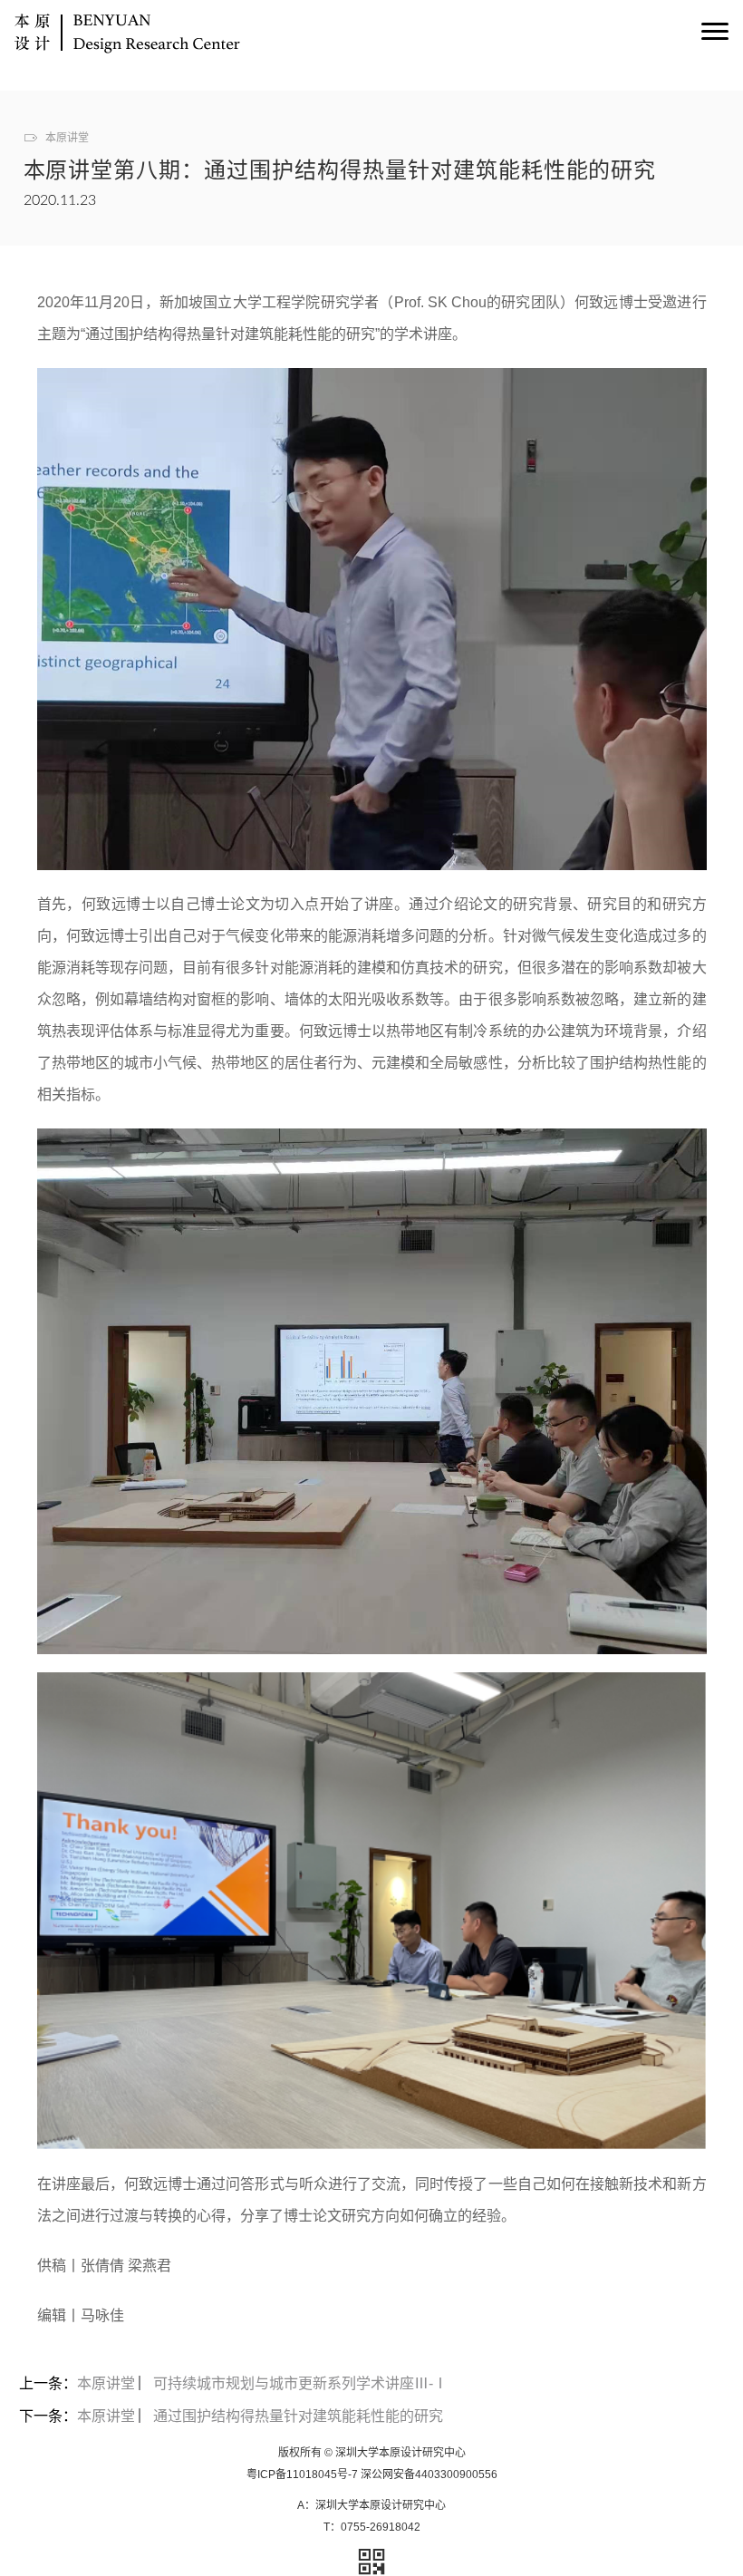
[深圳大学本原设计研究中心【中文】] (127, 36)
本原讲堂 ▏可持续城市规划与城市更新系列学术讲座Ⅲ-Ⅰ (262, 2383)
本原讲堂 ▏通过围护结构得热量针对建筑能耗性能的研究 (260, 2416)
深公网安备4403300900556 (429, 2474)
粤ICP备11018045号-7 (302, 2474)
